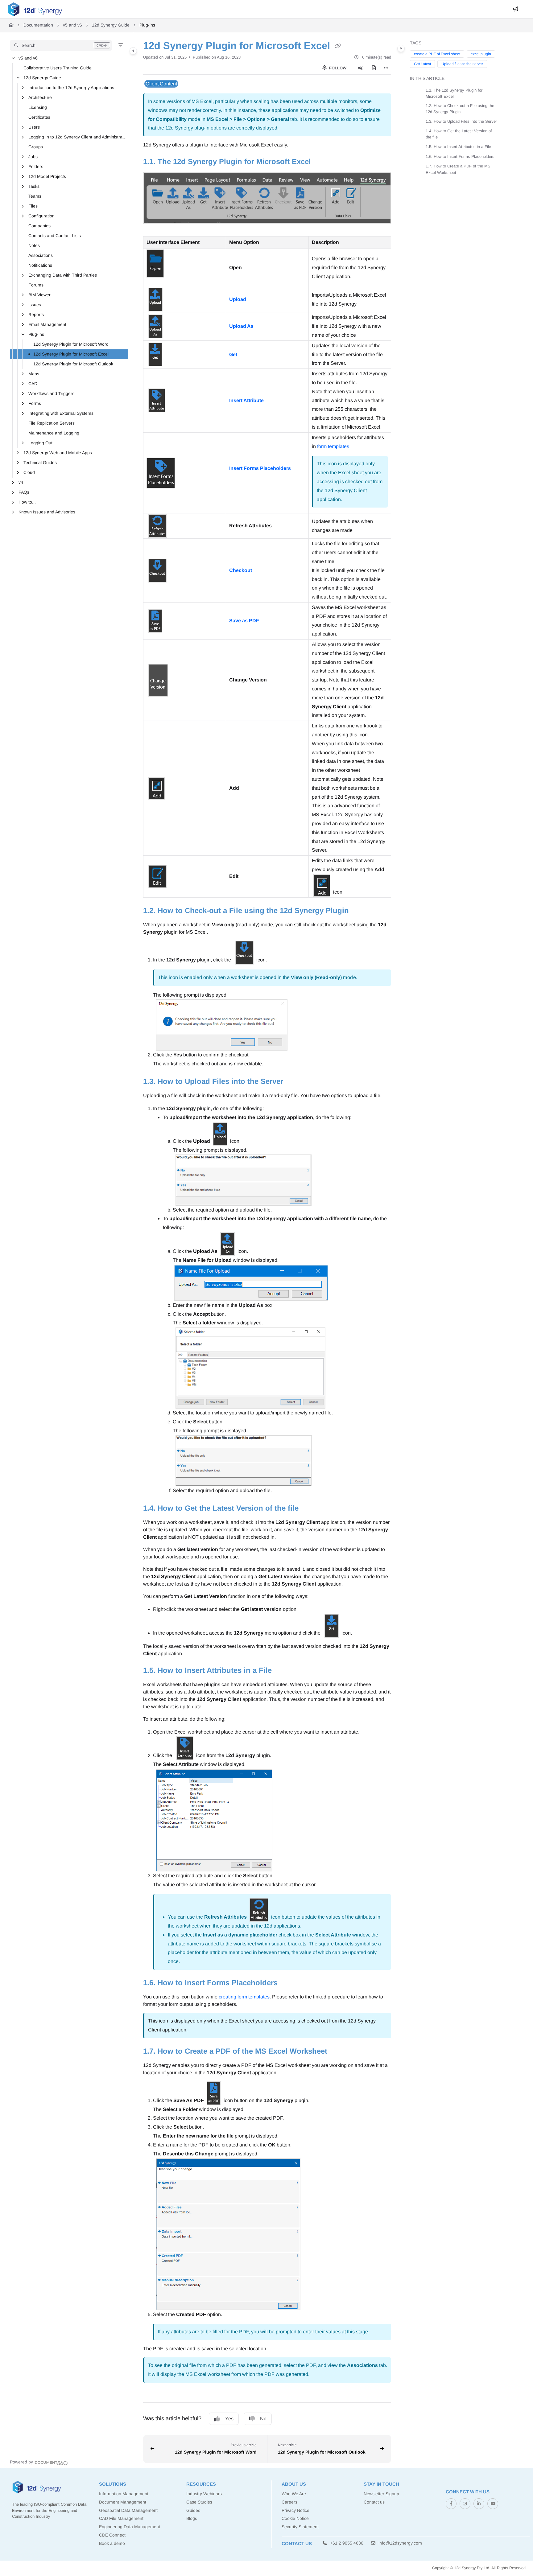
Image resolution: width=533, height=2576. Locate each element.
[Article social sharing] (360, 68)
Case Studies (199, 2502)
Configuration (41, 216)
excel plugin (481, 54)
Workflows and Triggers (51, 393)
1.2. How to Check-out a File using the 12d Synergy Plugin (460, 109)
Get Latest (422, 64)
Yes (229, 2419)
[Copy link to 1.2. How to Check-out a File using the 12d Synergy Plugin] (359, 911)
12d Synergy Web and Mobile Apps (58, 453)
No (263, 2419)
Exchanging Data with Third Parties (63, 275)
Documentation (38, 25)
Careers (289, 2502)
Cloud (29, 472)
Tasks (34, 186)
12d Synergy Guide (111, 25)
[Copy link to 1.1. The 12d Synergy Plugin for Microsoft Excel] (321, 162)
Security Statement (300, 2527)
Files (33, 206)
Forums (36, 285)
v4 (21, 482)
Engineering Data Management (130, 2527)
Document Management (123, 2502)
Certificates (39, 117)
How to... (27, 502)
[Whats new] (516, 9)
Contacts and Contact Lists (55, 236)
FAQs (24, 492)
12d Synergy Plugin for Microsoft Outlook (73, 364)
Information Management (124, 2494)
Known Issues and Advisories (47, 512)
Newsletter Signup (381, 2494)
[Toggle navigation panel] (133, 51)
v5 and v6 (72, 25)
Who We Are (294, 2494)
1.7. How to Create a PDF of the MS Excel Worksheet (458, 169)
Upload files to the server (462, 64)
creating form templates (244, 1997)
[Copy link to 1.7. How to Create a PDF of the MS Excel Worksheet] (337, 2051)
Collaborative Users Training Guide (58, 68)
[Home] (35, 9)
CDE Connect (112, 2535)
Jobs (33, 157)
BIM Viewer (39, 295)
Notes (34, 245)
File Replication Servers (52, 423)
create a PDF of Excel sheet (437, 54)
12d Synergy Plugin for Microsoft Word (71, 344)
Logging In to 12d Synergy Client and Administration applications (78, 137)
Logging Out (40, 443)
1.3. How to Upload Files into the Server (461, 121)
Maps (34, 374)
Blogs (192, 2518)
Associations (41, 255)
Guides (193, 2510)
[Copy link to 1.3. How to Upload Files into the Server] (293, 1082)
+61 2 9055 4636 (346, 2543)
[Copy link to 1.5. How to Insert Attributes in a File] (282, 1671)
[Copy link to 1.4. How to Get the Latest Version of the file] (308, 1509)
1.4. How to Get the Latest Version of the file (459, 134)
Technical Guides (40, 463)
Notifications (40, 265)
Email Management (47, 324)
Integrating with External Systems (61, 413)
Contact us (374, 2502)
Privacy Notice (295, 2510)
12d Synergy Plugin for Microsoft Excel (71, 354)
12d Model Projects (47, 176)
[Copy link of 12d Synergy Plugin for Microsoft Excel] (338, 46)
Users (34, 127)
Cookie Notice (295, 2518)
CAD (33, 384)
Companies (39, 226)
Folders (36, 167)
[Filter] (121, 45)
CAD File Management (121, 2518)
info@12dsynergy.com (400, 2543)
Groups (36, 147)
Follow (337, 68)
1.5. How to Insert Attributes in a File (458, 147)
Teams (35, 196)
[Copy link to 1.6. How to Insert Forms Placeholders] (287, 1983)
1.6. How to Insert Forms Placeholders (460, 156)
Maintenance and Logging (54, 433)
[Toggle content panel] (401, 48)
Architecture (40, 97)
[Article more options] (386, 68)
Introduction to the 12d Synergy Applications (71, 88)
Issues (35, 305)
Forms (35, 403)
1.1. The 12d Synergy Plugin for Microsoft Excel (454, 93)
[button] (61, 45)
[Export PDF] (374, 68)
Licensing (38, 107)
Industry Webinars (204, 2494)
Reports (36, 315)
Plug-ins (147, 25)
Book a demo (112, 2543)
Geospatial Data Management (128, 2510)
